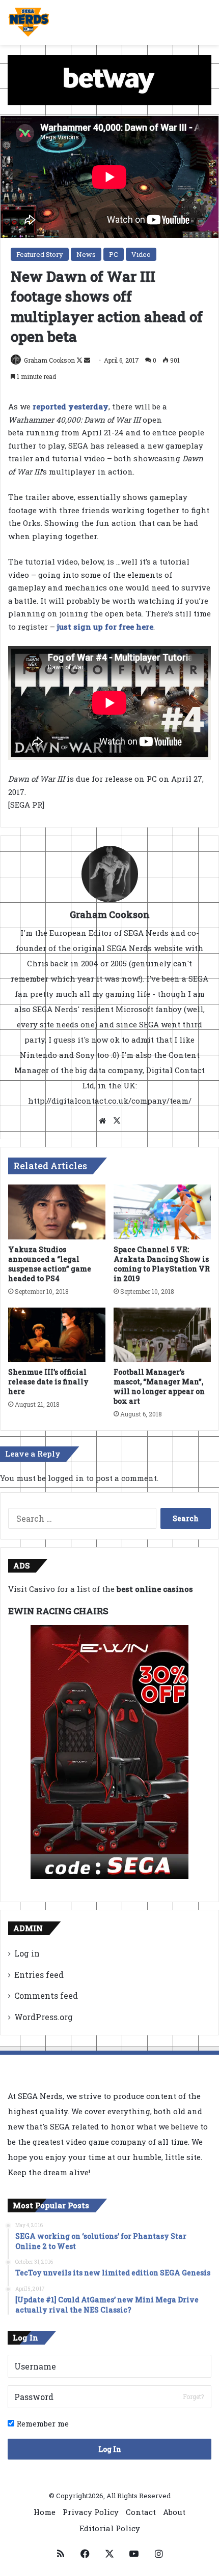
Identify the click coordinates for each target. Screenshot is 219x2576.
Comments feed (46, 1995)
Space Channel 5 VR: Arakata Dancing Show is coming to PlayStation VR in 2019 (162, 1264)
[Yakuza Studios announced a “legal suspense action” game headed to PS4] (57, 1212)
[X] (117, 1121)
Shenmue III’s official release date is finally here (48, 1382)
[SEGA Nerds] (29, 22)
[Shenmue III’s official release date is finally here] (57, 1335)
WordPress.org (44, 2017)
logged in (66, 1478)
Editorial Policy (110, 2528)
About (174, 2512)
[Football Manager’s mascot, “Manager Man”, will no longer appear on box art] (162, 1335)
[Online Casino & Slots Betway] (109, 79)
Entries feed (39, 1975)
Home (45, 2512)
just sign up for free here (105, 627)
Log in (27, 1953)
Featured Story (40, 254)
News (86, 254)
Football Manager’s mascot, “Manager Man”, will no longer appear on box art (159, 1386)
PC (114, 254)
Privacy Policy (91, 2512)
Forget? (193, 2396)
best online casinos (155, 1589)
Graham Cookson (49, 360)
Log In (110, 2449)
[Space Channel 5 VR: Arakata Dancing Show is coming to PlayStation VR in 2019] (162, 1212)
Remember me (42, 2423)
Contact (141, 2512)
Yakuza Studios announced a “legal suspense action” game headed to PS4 (50, 1264)
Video (141, 254)
